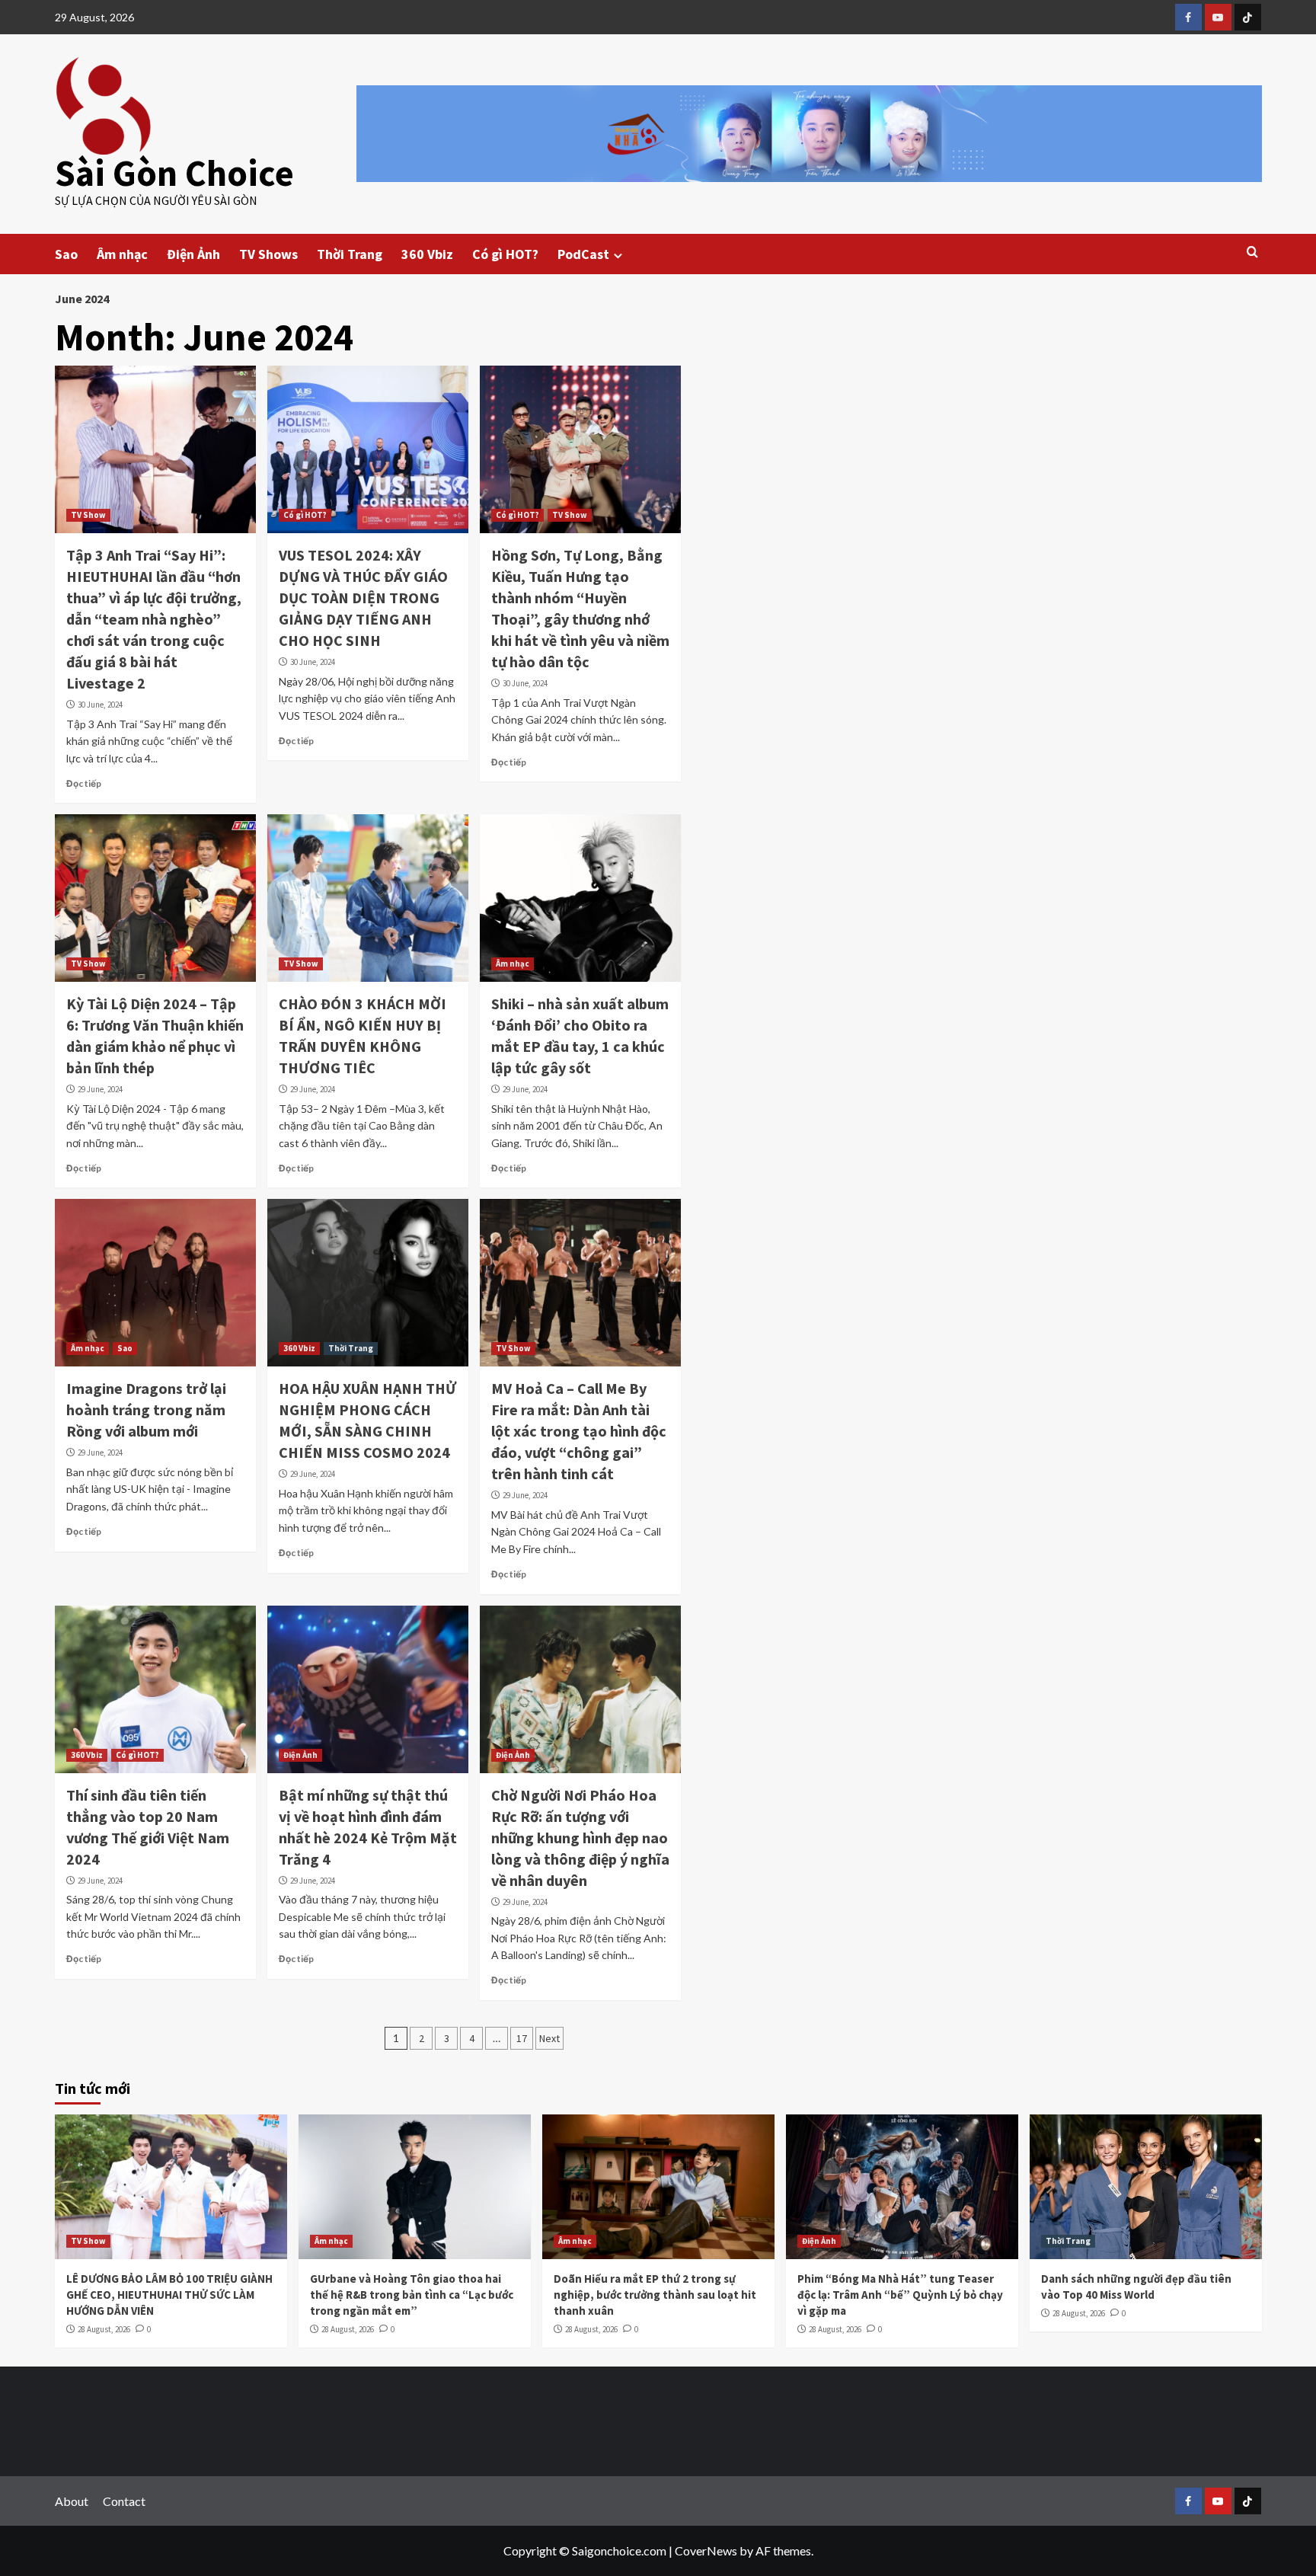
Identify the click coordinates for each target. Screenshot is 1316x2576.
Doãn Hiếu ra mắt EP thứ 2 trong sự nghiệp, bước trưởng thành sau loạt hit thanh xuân (655, 2295)
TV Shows (268, 254)
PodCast (583, 254)
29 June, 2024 (100, 1089)
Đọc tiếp (84, 783)
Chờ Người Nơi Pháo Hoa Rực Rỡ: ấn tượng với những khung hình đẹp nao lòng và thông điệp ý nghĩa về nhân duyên (580, 1838)
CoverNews (706, 2550)
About (72, 2501)
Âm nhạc (122, 254)
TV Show (88, 515)
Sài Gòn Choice (174, 173)
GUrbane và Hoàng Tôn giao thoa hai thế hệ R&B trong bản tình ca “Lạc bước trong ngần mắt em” (412, 2295)
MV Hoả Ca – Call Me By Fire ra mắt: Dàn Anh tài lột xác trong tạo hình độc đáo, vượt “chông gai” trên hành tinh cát (579, 1431)
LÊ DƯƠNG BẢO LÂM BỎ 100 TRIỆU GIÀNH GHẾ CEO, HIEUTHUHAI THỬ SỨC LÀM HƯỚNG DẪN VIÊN (169, 2295)
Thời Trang (350, 254)
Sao (66, 254)
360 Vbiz (427, 254)
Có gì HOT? (505, 254)
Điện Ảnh (193, 254)
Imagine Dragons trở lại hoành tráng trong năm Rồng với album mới (146, 1409)
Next (549, 2038)
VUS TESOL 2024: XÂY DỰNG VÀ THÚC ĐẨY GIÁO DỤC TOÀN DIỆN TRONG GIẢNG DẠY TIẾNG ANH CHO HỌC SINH (363, 598)
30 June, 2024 (100, 705)
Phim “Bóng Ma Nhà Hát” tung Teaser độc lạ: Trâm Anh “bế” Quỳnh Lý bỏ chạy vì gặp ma (900, 2295)
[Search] (1252, 252)
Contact (124, 2501)
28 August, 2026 (104, 2329)
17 (522, 2038)
